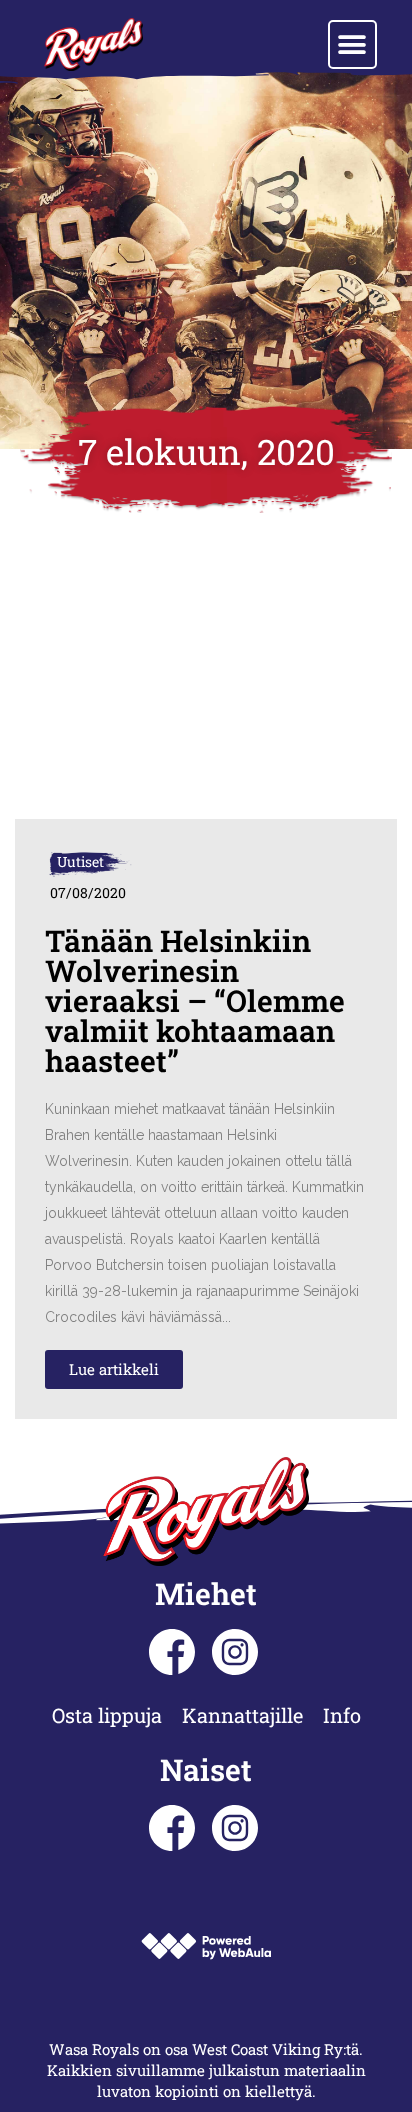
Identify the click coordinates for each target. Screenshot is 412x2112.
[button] (352, 44)
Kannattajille (242, 1715)
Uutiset (80, 861)
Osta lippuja (107, 1715)
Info (342, 1715)
